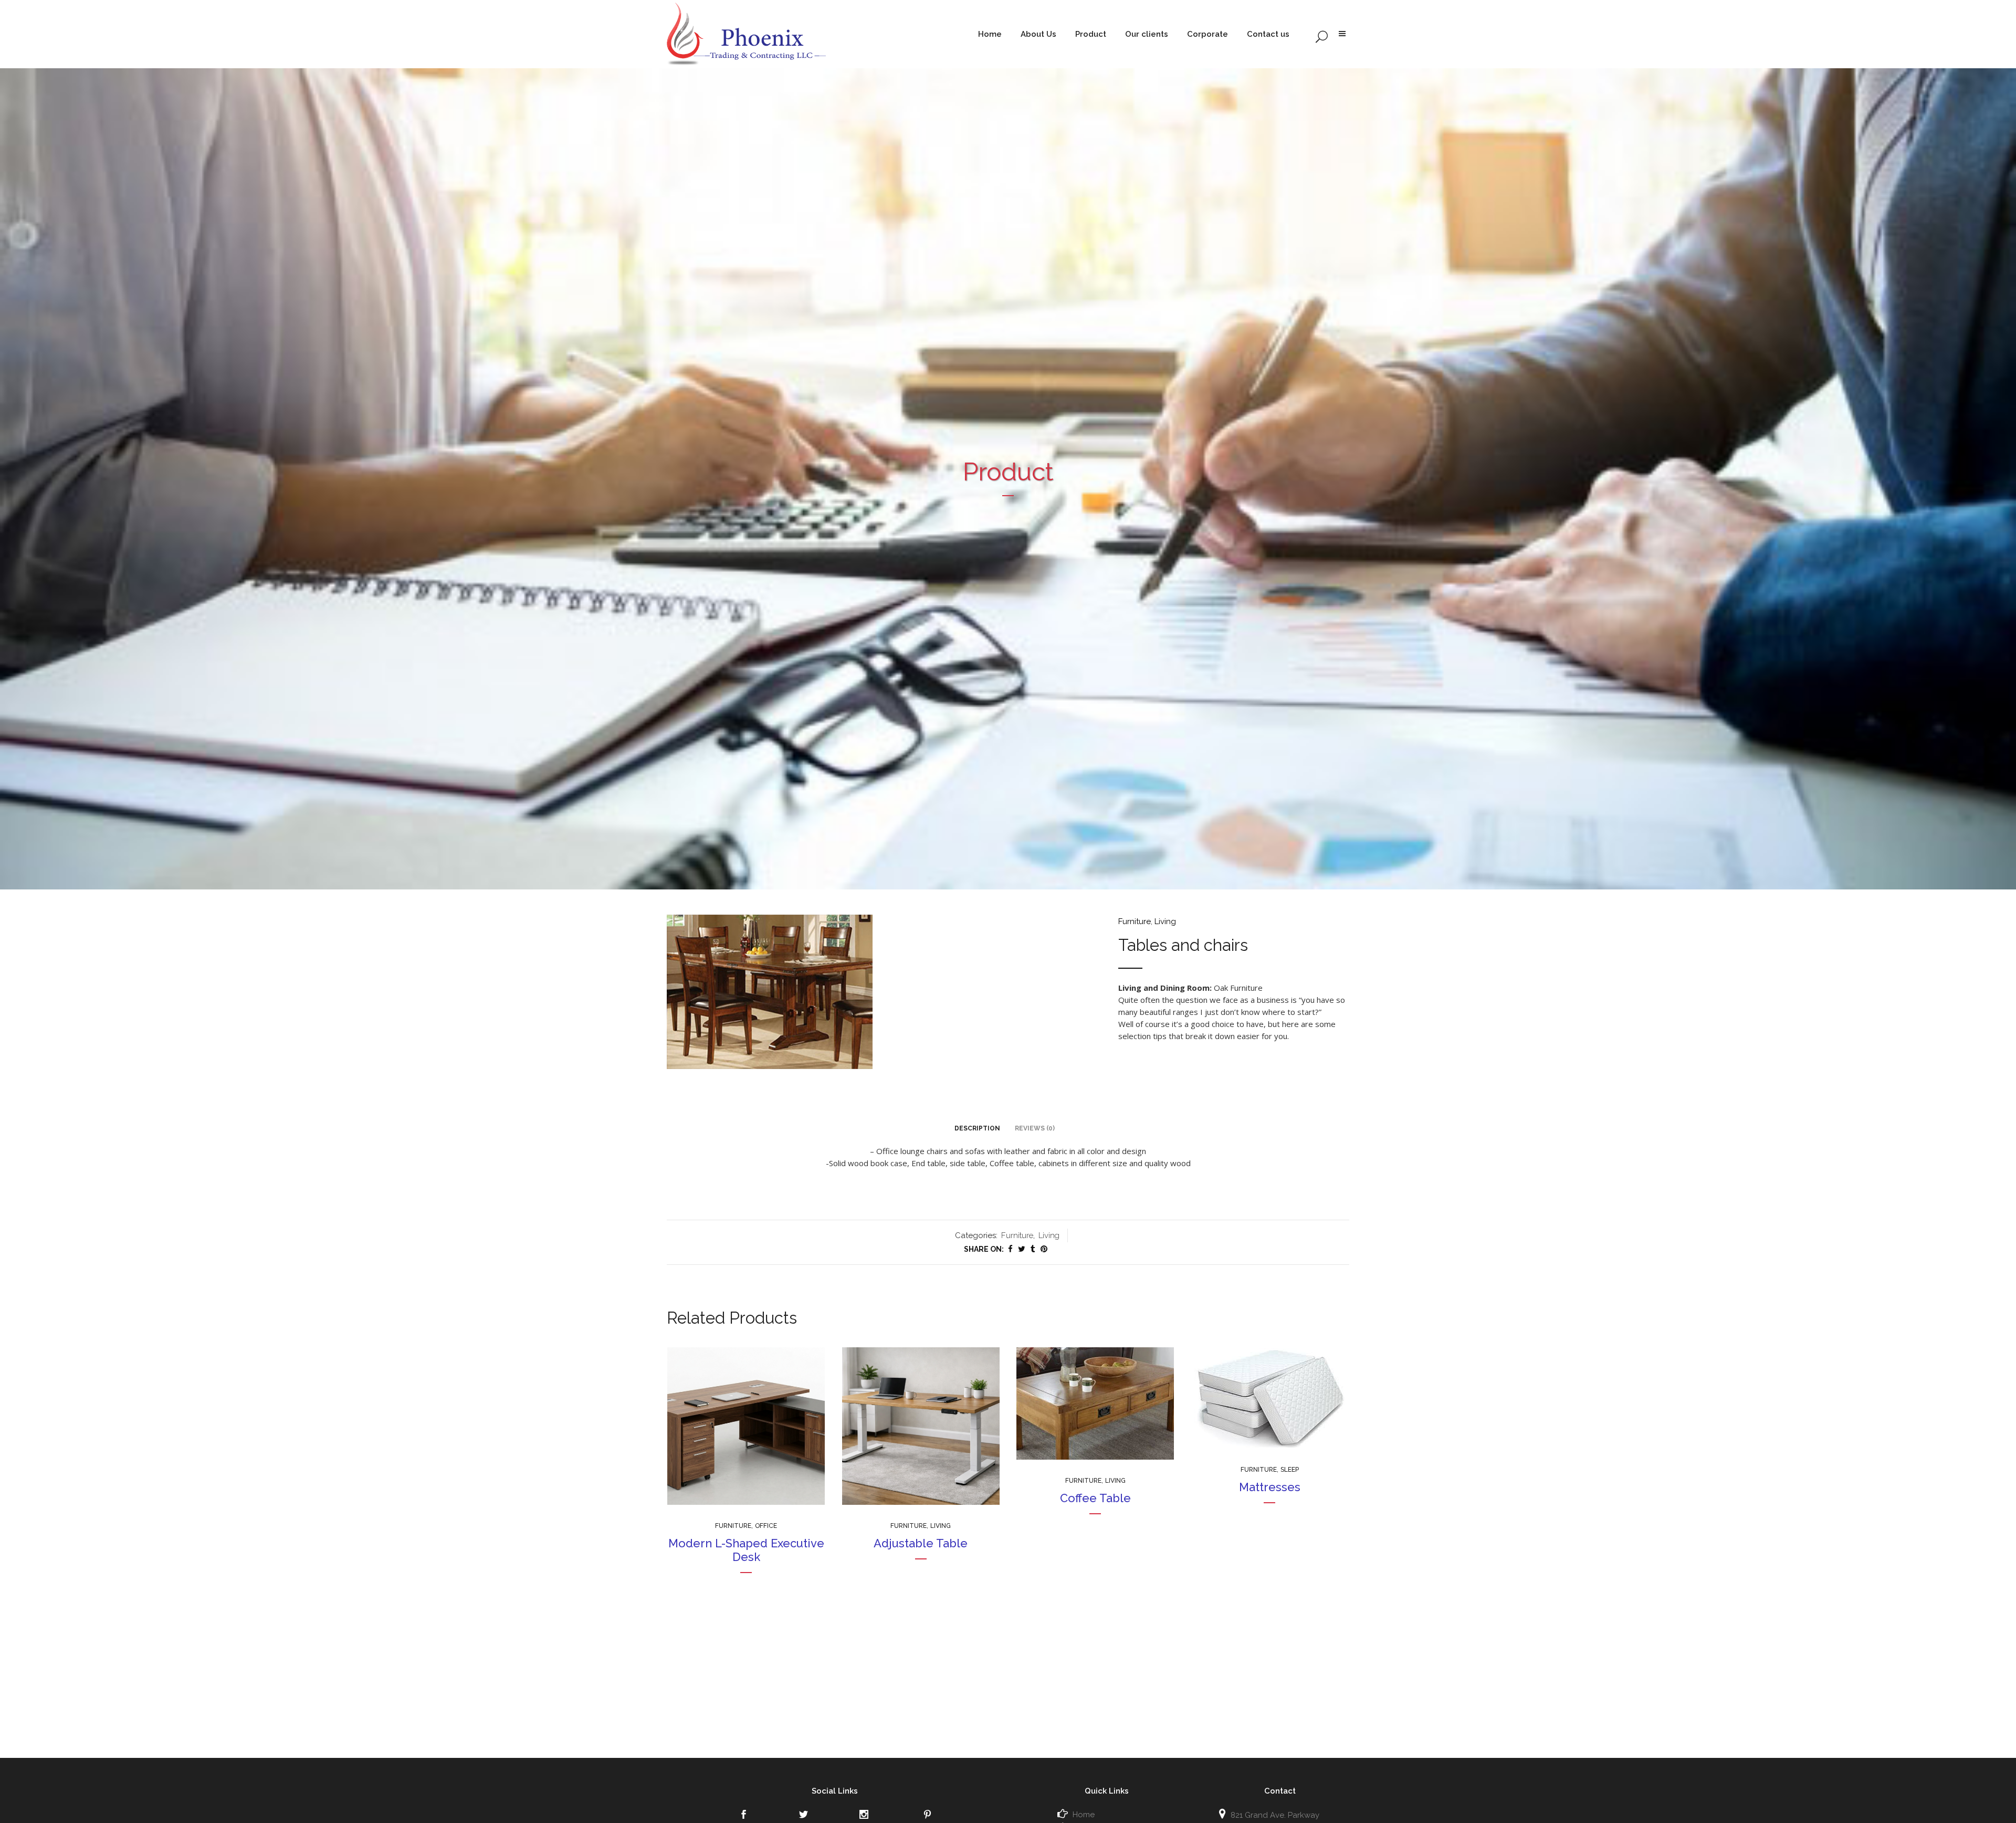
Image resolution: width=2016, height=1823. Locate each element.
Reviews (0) (1035, 1128)
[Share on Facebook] (1010, 1249)
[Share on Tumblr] (1033, 1249)
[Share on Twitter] (1022, 1249)
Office (766, 1526)
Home (1084, 1815)
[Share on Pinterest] (1044, 1249)
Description (977, 1128)
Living (1165, 921)
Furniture (1135, 921)
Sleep (1290, 1470)
